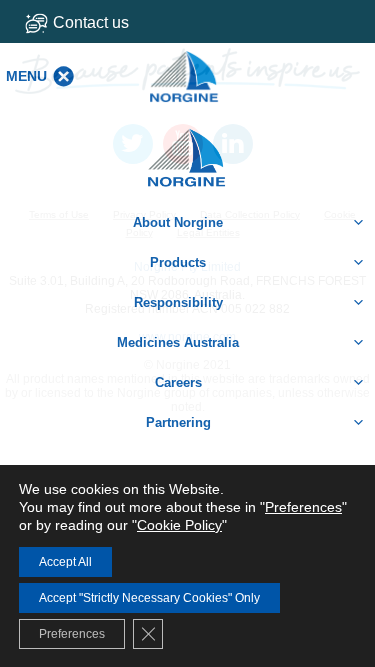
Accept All (65, 562)
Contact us (91, 22)
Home (188, 147)
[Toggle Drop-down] (95, 22)
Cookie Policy (179, 525)
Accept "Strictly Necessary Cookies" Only (149, 598)
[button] (26, 76)
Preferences (303, 507)
